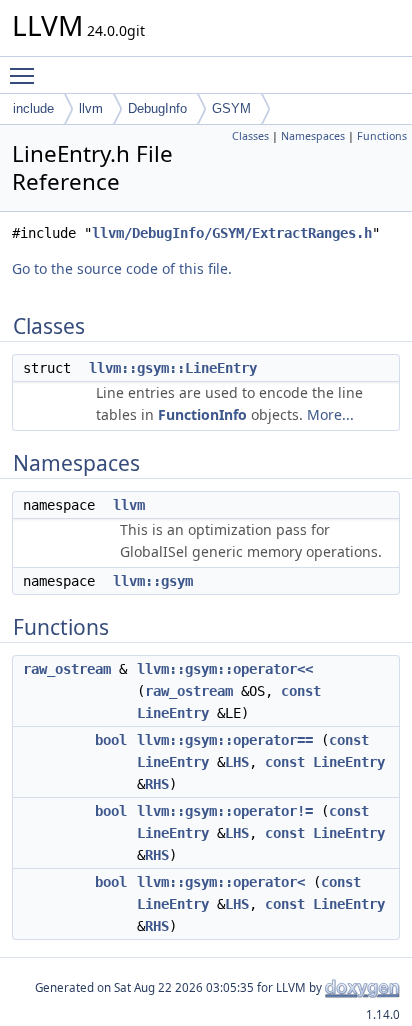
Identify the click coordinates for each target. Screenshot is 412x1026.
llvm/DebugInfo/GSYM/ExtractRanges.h (232, 233)
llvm (91, 108)
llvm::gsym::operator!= (225, 811)
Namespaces (313, 136)
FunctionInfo (202, 414)
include (33, 108)
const (301, 691)
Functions (382, 136)
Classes (250, 136)
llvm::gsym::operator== (225, 740)
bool (111, 740)
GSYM (231, 108)
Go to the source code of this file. (122, 268)
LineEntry (173, 713)
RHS (157, 784)
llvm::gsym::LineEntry (173, 368)
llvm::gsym (153, 581)
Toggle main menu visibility (26, 75)
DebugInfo (157, 108)
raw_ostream (67, 669)
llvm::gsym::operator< (221, 882)
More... (330, 414)
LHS (237, 762)
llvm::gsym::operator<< (225, 669)
